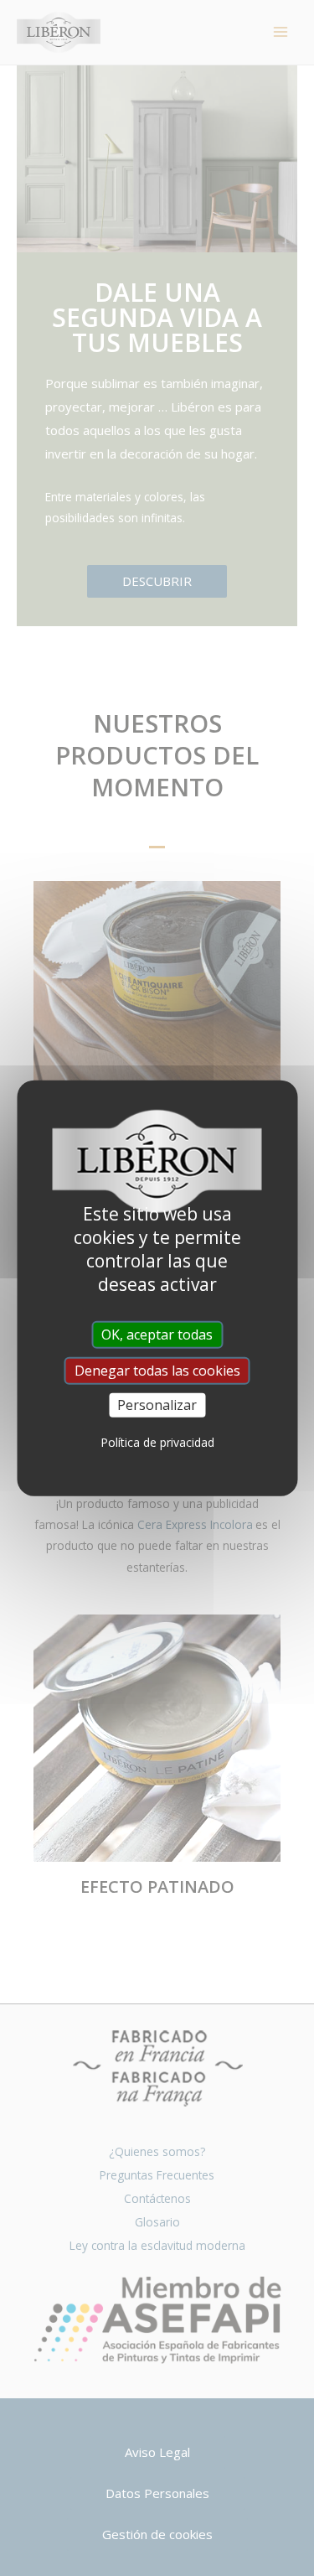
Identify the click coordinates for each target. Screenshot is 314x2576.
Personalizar (157, 1405)
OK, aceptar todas (157, 1334)
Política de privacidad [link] (157, 1442)
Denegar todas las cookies (157, 1370)
